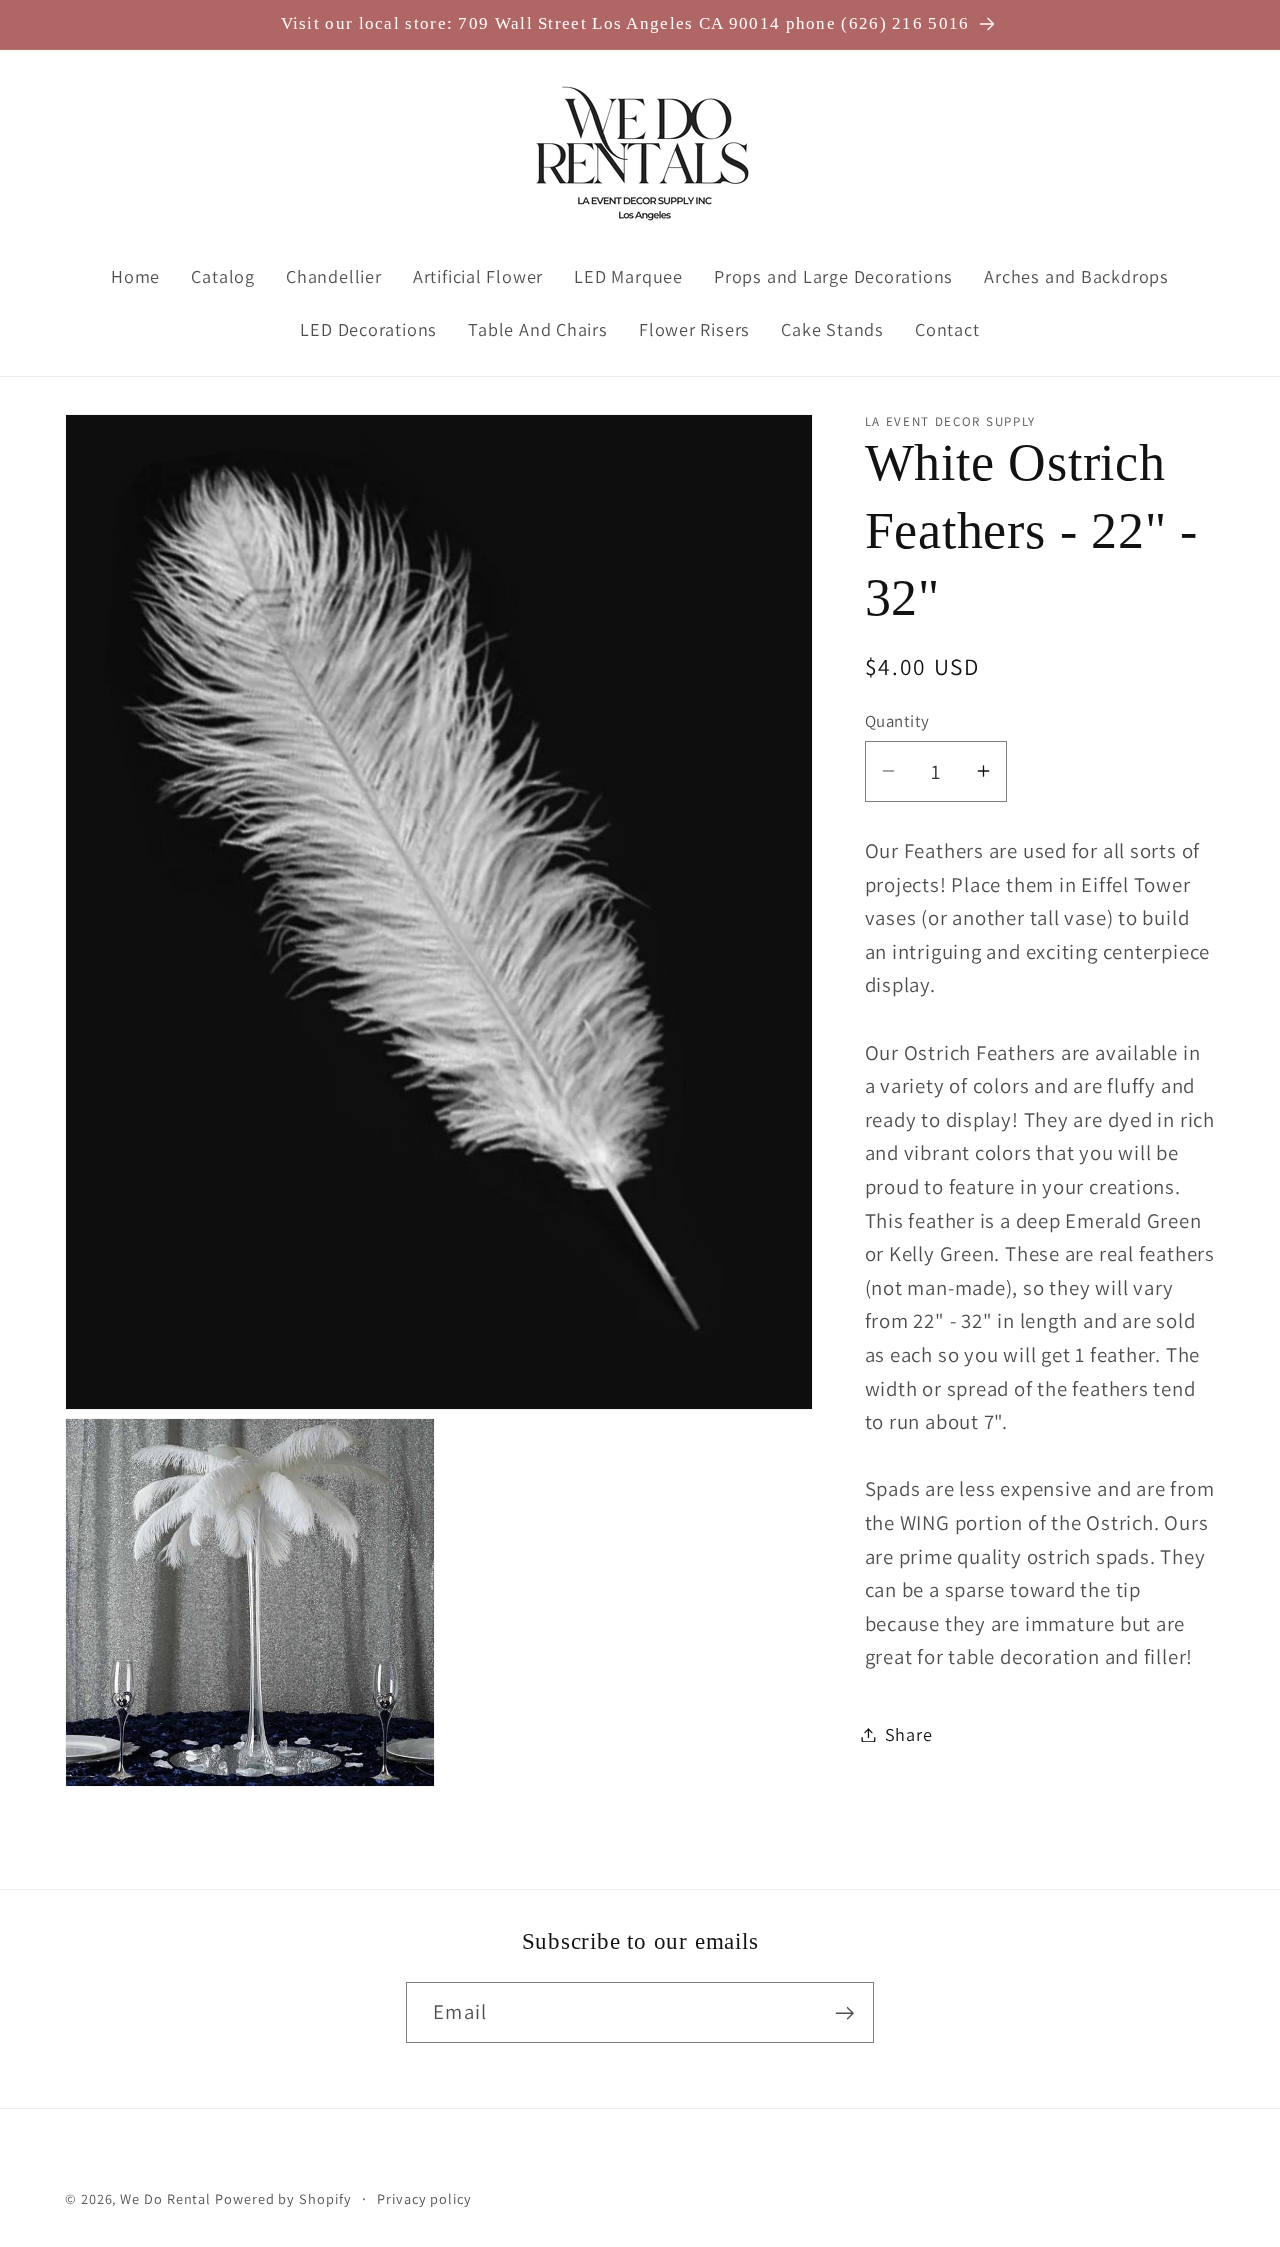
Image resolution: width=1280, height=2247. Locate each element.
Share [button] (909, 1734)
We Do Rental (165, 2198)
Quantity (897, 720)
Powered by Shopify (283, 2198)
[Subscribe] (844, 2013)
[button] (93, 153)
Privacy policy (424, 2198)
